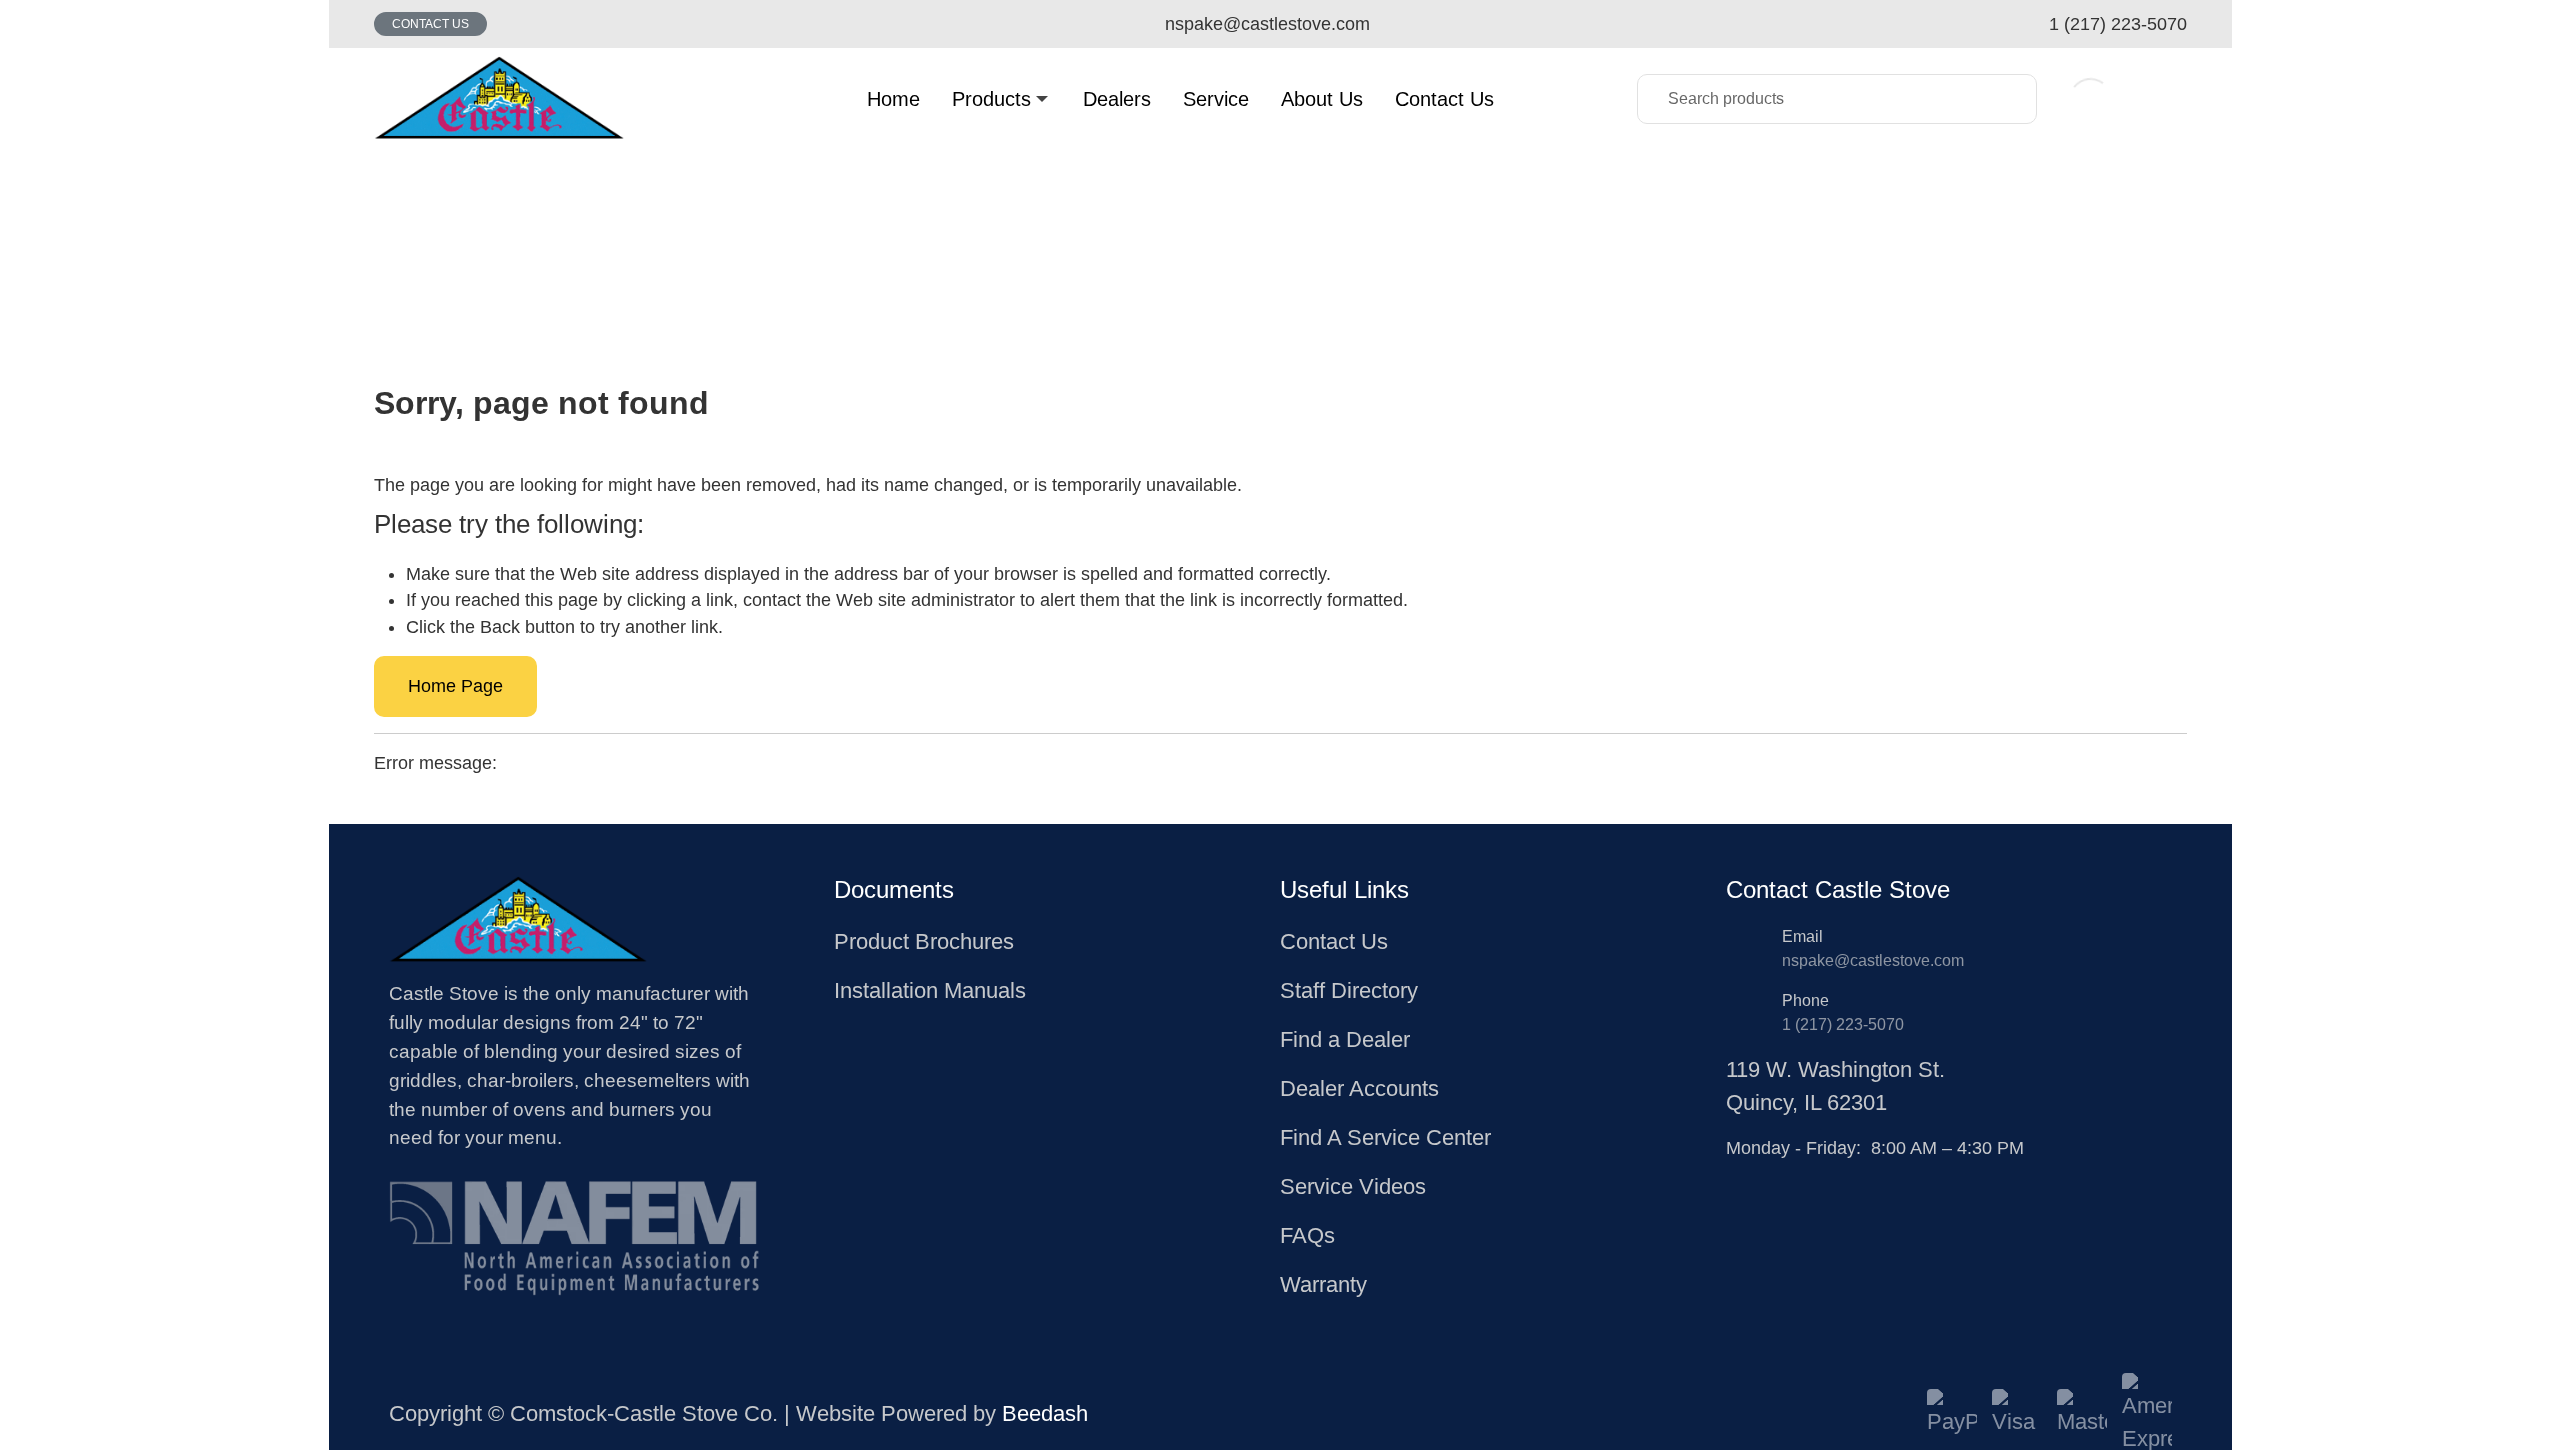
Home (893, 99)
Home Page (455, 686)
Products (991, 99)
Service (1216, 99)
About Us (1322, 99)
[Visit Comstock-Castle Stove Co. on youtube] (1783, 1178)
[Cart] (2165, 98)
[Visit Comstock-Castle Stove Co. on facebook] (1737, 1178)
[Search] (2007, 99)
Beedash (1045, 1413)
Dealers (1117, 99)
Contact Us (430, 24)
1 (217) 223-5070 (1843, 1024)
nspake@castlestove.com (1873, 960)
